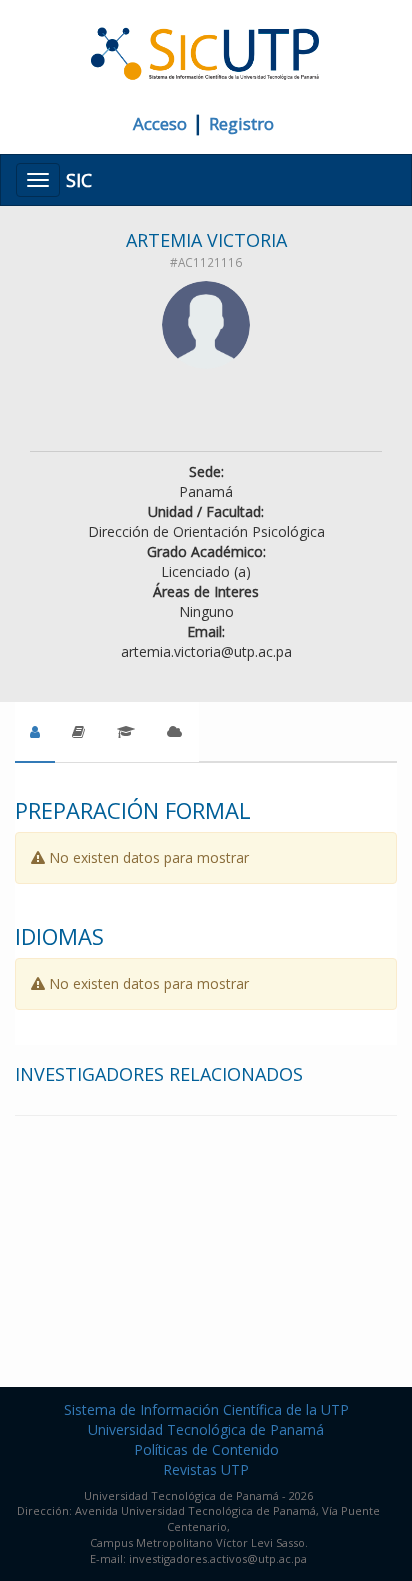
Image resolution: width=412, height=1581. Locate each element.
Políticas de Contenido (206, 1449)
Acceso (160, 123)
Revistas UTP (206, 1469)
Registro (241, 123)
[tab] (35, 732)
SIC (79, 180)
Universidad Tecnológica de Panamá (206, 1429)
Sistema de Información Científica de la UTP (206, 1409)
